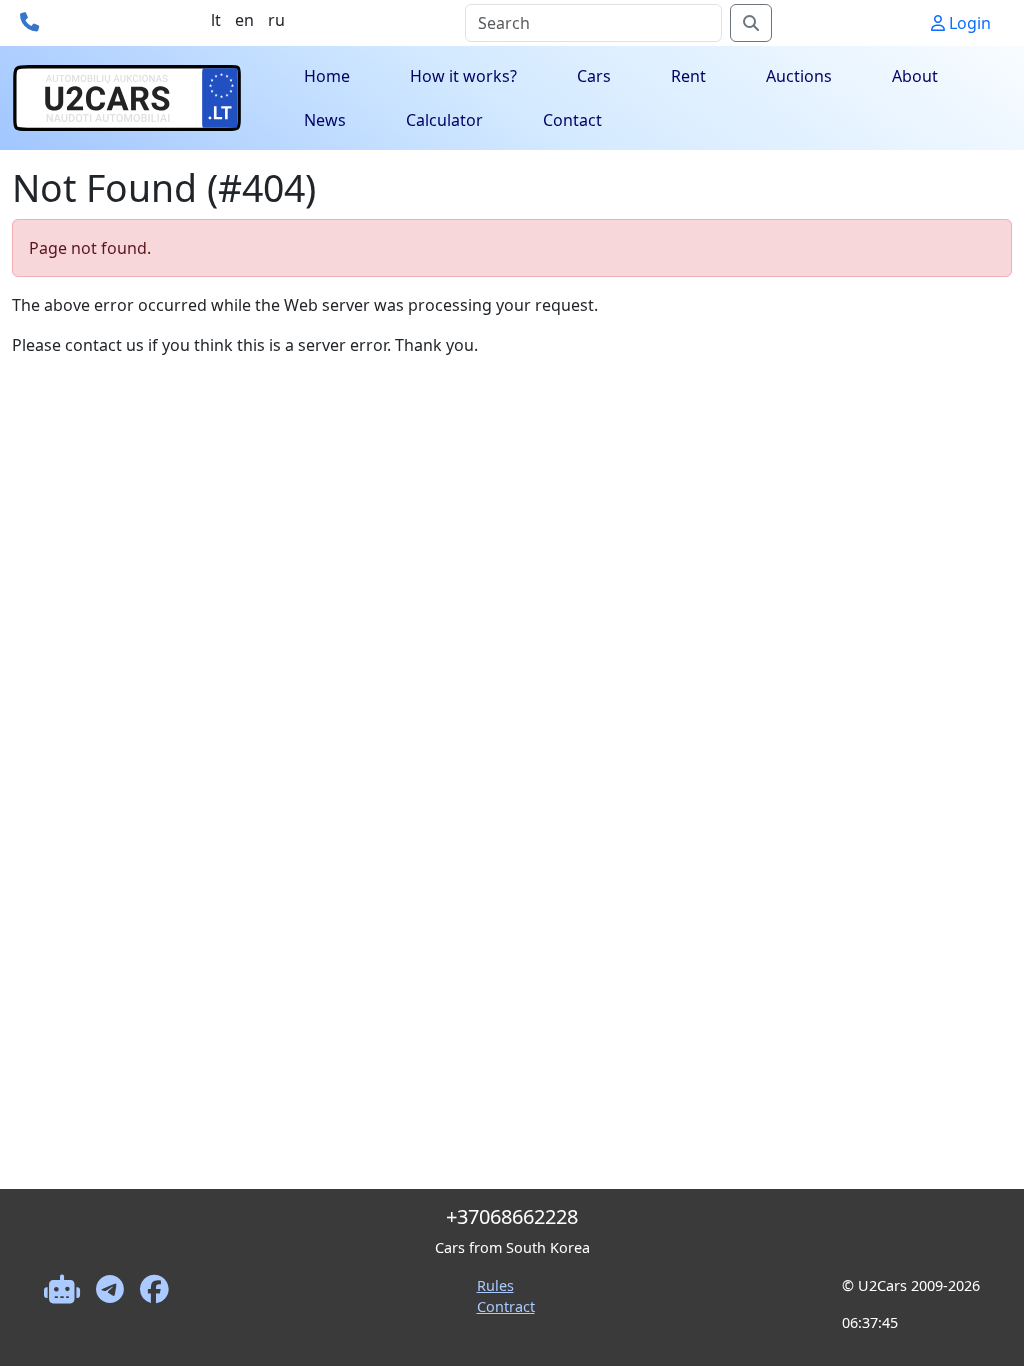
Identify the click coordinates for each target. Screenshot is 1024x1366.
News (325, 120)
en (244, 20)
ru (276, 20)
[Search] (751, 23)
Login (968, 23)
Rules (495, 1285)
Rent (688, 76)
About (915, 76)
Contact (572, 120)
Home (327, 76)
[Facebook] (154, 1312)
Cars (594, 76)
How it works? (463, 76)
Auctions (799, 76)
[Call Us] (29, 21)
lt (216, 20)
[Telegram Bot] (62, 1312)
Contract (506, 1306)
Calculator (444, 120)
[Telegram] (110, 1312)
